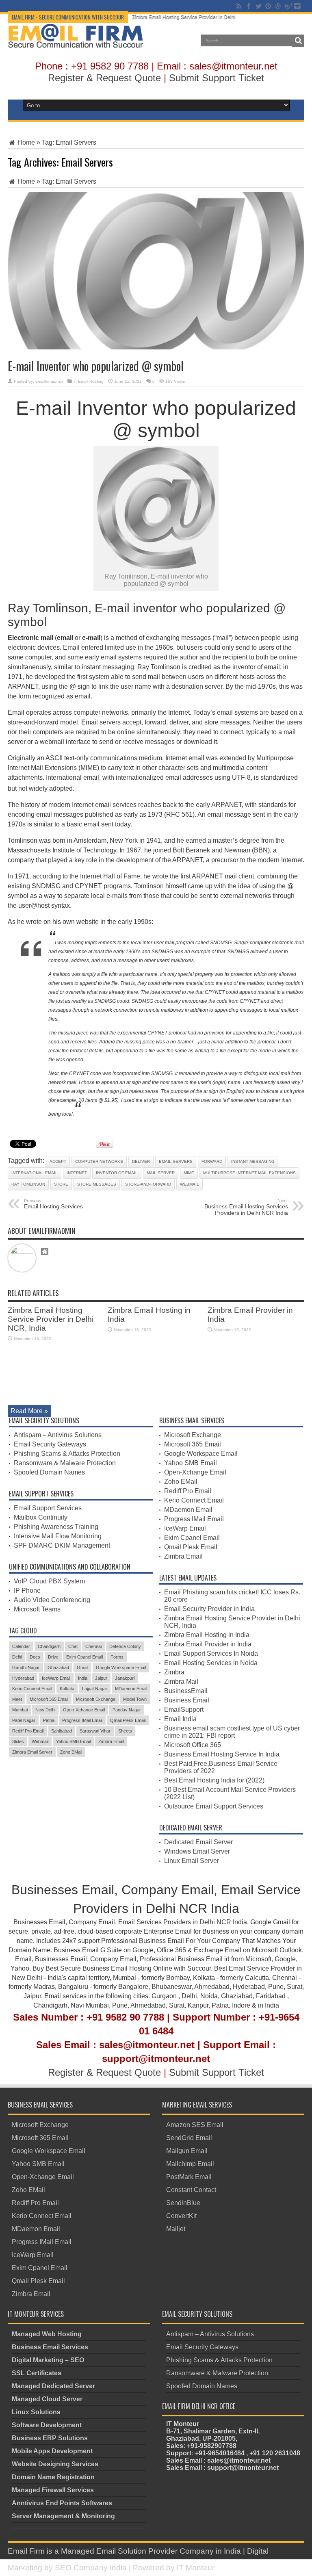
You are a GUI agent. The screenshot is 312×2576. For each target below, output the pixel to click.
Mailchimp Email (190, 2164)
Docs (35, 1657)
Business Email (187, 1700)
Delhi (17, 1657)
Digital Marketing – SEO (48, 2360)
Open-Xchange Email (84, 1710)
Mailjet (176, 2229)
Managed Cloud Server (47, 2399)
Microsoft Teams (37, 1609)
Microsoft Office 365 (193, 1745)
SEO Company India (91, 2568)
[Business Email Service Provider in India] (76, 42)
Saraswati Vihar (95, 1731)
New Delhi (45, 1710)
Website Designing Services (55, 2464)
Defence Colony (125, 1646)
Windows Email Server (197, 1851)
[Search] (298, 41)
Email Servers (176, 1161)
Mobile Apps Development (52, 2451)
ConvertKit (181, 2216)
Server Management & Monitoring (63, 2516)
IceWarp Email (56, 1678)
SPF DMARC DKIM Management (62, 1545)
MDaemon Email (131, 1689)
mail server (161, 1173)
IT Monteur (196, 2568)
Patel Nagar (24, 1720)
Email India (180, 1719)
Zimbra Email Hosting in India (207, 1635)
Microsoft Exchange (96, 1699)
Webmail (190, 1184)
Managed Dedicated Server (53, 2386)
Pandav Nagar (127, 1710)
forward (212, 1161)
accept (58, 1161)
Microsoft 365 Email (49, 1699)
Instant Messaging (253, 1161)
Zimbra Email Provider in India (208, 1644)
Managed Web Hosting (47, 2334)
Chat (73, 1646)
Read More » (29, 1411)
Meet (17, 1699)
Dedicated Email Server (198, 1842)
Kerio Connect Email (32, 1689)
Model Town (135, 1699)
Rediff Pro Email (28, 1731)
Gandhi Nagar (26, 1667)
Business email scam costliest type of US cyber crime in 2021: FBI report (232, 1732)
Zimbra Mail (181, 1682)
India (83, 1678)
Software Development (47, 2425)
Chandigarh (49, 1646)
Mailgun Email (187, 2151)
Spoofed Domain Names (49, 1472)
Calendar (21, 1646)
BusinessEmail (186, 1691)
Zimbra (174, 1672)
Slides (18, 1741)
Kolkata (67, 1689)
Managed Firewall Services (53, 2490)
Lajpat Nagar (95, 1689)
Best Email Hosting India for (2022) (214, 1780)
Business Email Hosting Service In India (222, 1754)
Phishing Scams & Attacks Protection (67, 1454)
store (61, 1184)
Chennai (93, 1646)
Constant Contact (191, 2190)
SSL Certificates (37, 2373)
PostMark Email (189, 2177)
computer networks (99, 1161)
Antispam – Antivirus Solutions (58, 1435)
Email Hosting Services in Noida (211, 1663)
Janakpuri (125, 1678)
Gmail (82, 1667)
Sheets (125, 1731)
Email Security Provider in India (209, 1609)
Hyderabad (23, 1678)
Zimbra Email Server (32, 1752)
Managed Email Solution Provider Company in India (151, 2551)
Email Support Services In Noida (211, 1653)
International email (35, 1173)
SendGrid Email (189, 2138)
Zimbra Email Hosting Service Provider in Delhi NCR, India (197, 17)
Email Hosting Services (53, 1204)
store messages (97, 1184)
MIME (189, 1173)
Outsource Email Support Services (214, 1806)
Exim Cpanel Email (84, 1657)
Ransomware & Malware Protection (65, 1463)
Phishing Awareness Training (56, 1527)
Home (25, 142)
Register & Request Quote (104, 78)
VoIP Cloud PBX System (49, 1581)
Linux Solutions (36, 2412)
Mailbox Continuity (41, 1517)
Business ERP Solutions (50, 2438)
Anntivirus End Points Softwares (62, 2503)
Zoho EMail (71, 1752)
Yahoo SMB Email (73, 1741)
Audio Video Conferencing (52, 1600)
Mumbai (20, 1710)
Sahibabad (62, 1731)
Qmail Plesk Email (128, 1720)
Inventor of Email (117, 1173)
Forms (117, 1657)
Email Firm (26, 2551)
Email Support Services (48, 1508)
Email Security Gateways (50, 1444)
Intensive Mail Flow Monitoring (58, 1536)
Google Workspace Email (121, 1667)
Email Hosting (91, 381)
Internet (77, 1173)
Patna (49, 1720)
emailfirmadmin (49, 381)
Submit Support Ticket (217, 78)
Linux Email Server (192, 1861)
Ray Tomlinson (28, 1184)
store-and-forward (148, 1184)
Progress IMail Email (82, 1720)
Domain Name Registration (53, 2477)
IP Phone (27, 1590)
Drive (53, 1657)
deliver (141, 1161)
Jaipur (101, 1678)
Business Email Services (50, 2347)
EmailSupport (184, 1710)
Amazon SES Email (195, 2125)
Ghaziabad (58, 1667)
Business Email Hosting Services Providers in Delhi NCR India (246, 1207)
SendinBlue (183, 2203)
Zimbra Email (111, 1741)
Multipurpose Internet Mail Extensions (249, 1173)
